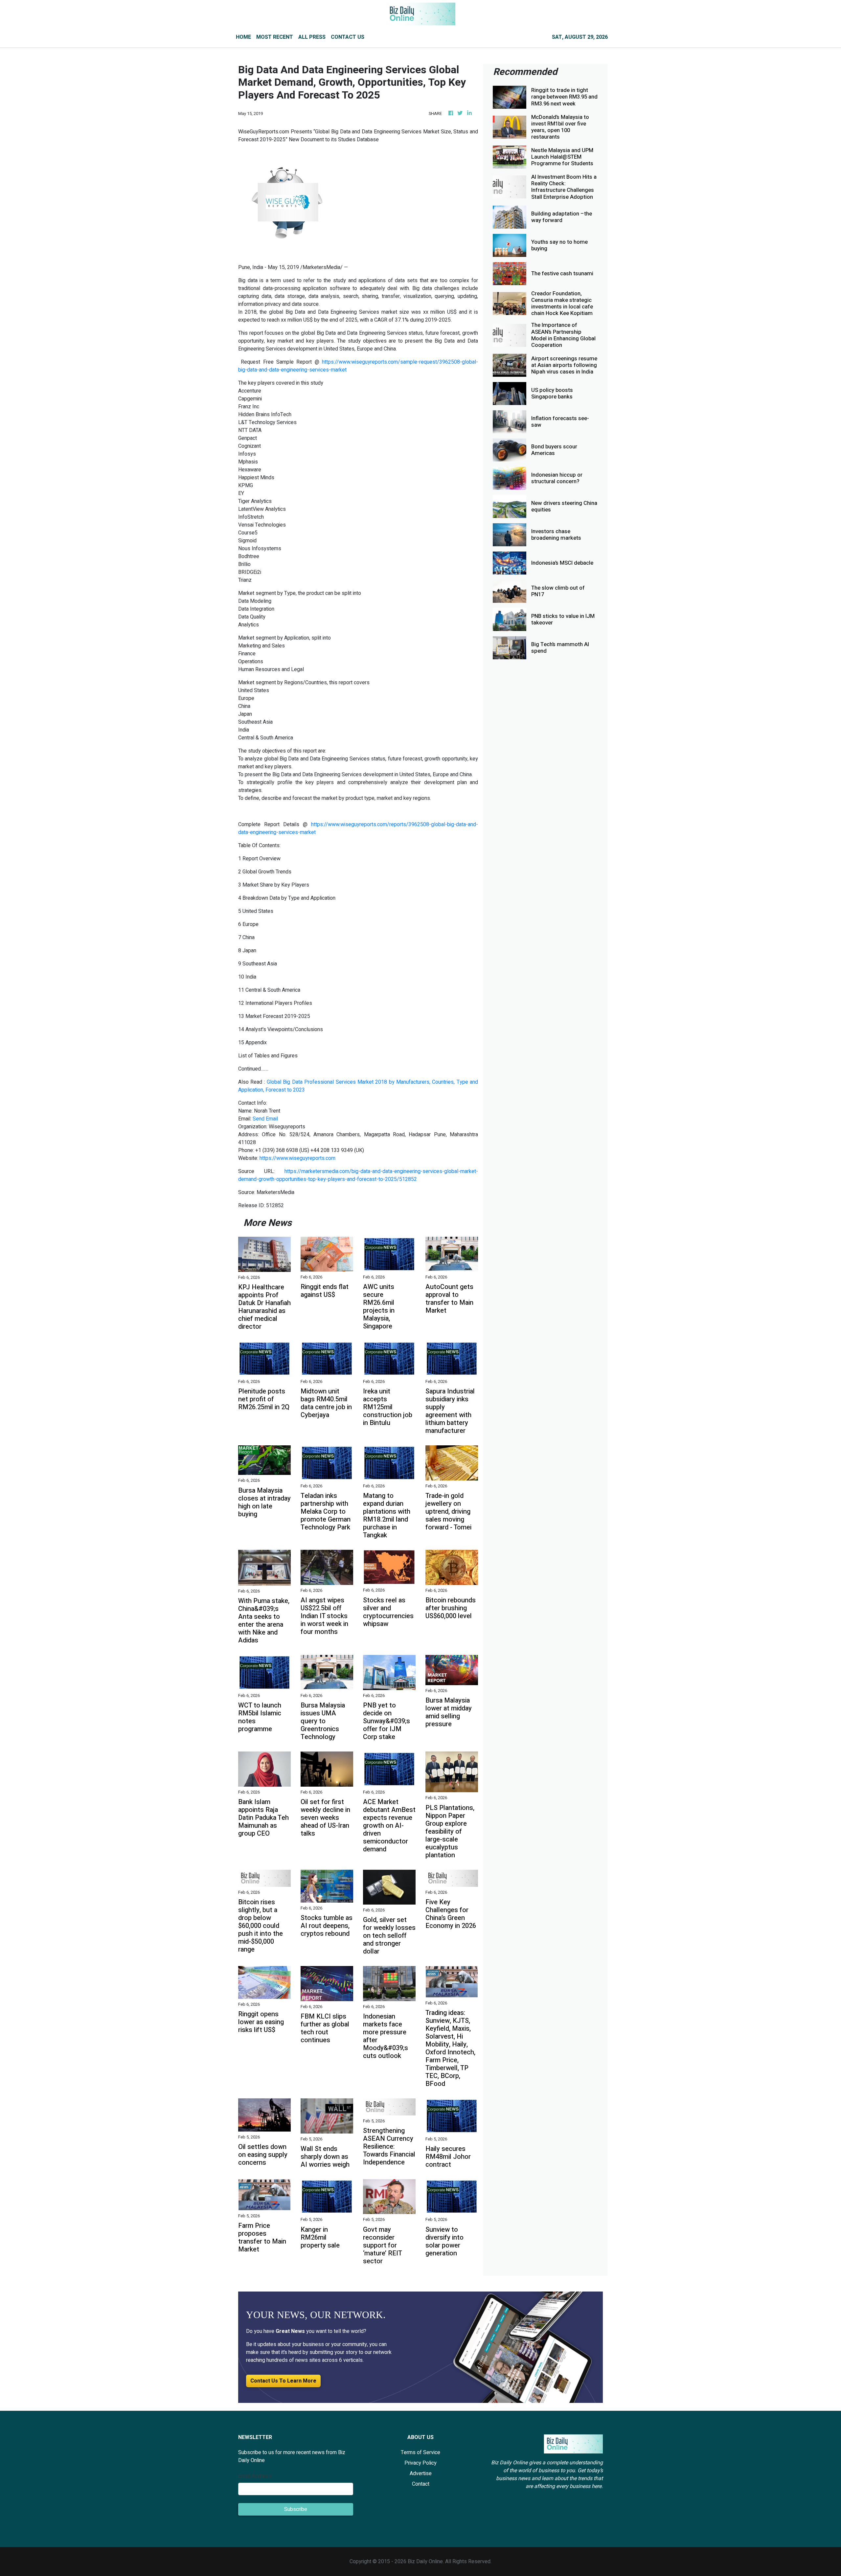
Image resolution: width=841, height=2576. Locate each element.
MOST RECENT (275, 37)
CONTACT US (348, 37)
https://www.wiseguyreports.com (297, 1158)
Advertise (421, 2474)
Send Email (265, 1119)
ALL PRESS (312, 37)
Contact (421, 2484)
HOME (243, 37)
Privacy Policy (420, 2463)
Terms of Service (420, 2452)
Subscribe (296, 2509)
